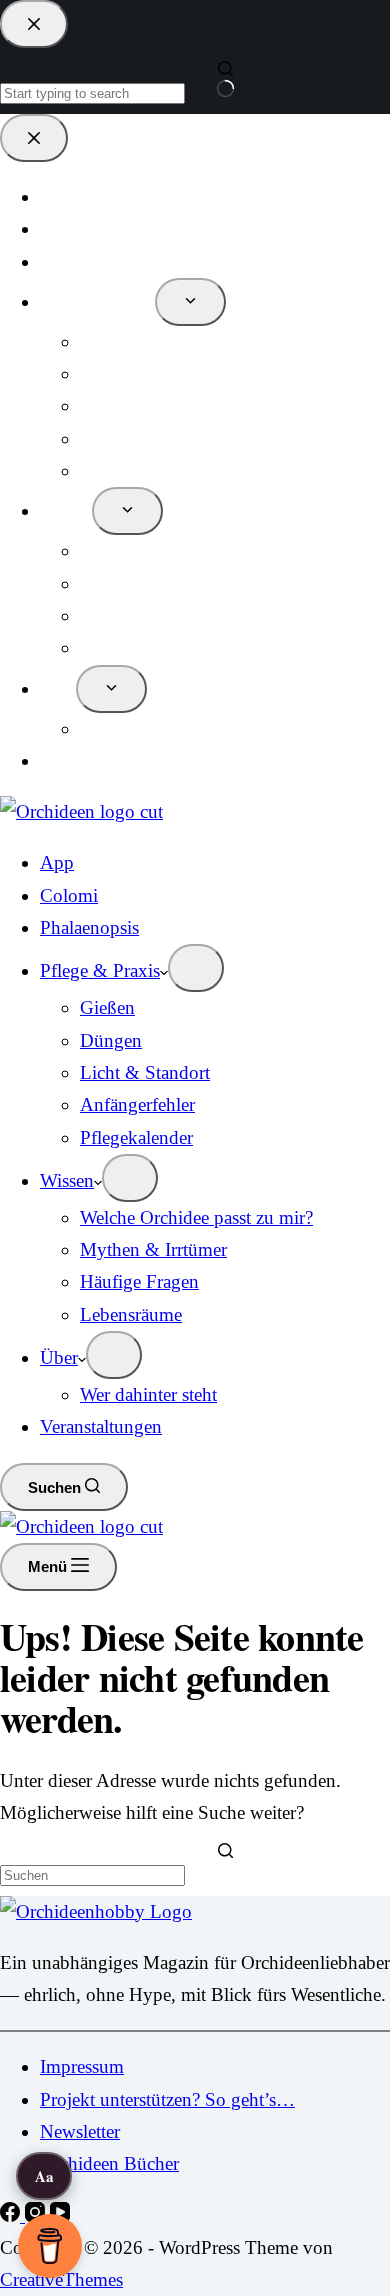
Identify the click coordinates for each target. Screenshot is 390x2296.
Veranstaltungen (101, 1426)
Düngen (111, 1040)
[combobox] (92, 1875)
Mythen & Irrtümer (153, 1249)
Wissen (67, 1180)
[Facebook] (12, 2215)
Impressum (82, 2066)
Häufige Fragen (139, 1281)
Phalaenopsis (89, 927)
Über (59, 1357)
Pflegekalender (136, 1137)
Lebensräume (131, 1314)
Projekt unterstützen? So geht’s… (167, 2099)
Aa (44, 2176)
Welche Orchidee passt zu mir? (196, 1217)
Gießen (107, 1007)
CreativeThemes (61, 2279)
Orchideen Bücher (109, 2163)
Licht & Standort (145, 1072)
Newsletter (80, 2131)
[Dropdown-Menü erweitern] (196, 968)
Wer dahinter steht (148, 1394)
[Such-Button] (225, 1863)
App (57, 862)
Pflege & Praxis (100, 970)
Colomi (69, 895)
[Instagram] (37, 2215)
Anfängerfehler (137, 1104)
